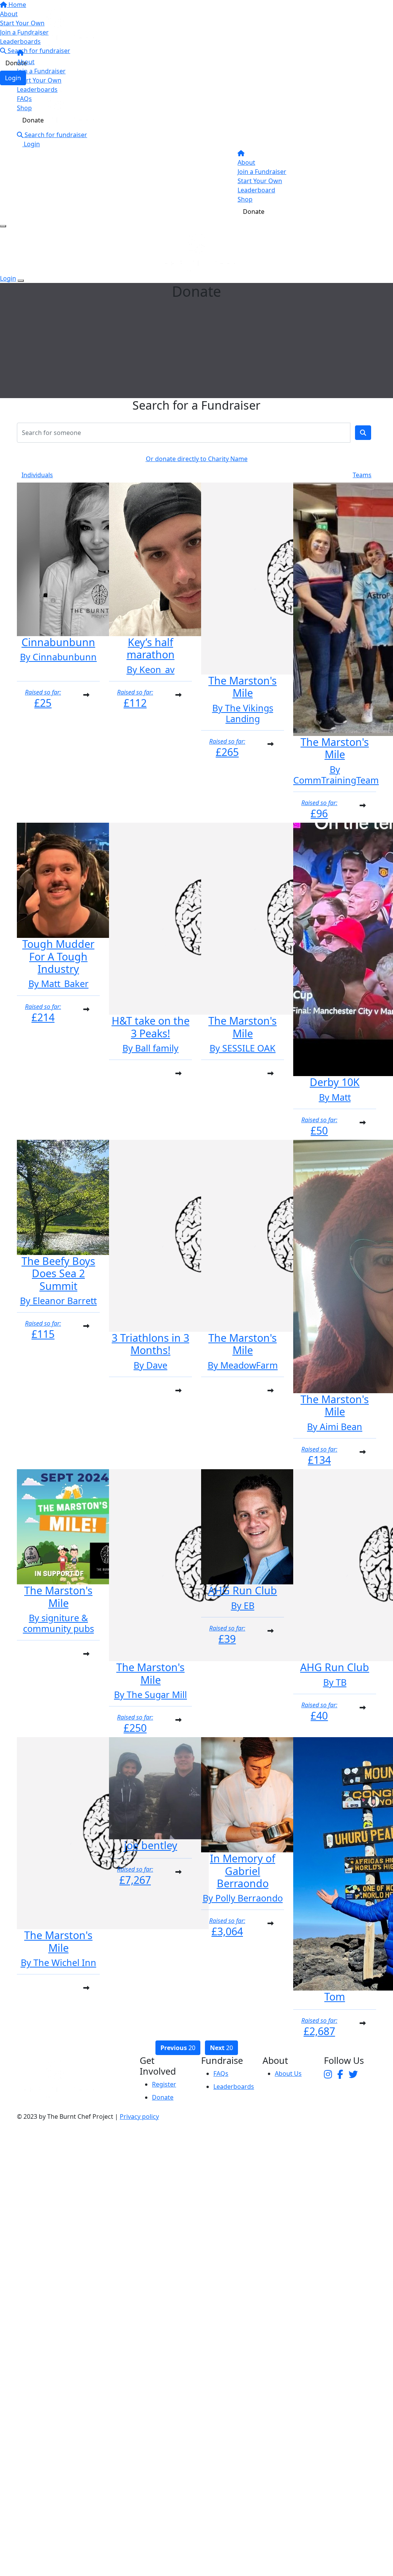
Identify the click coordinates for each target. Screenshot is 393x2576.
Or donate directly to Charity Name (197, 459)
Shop (24, 108)
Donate (33, 120)
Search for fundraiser (55, 135)
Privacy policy (139, 2116)
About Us (288, 2073)
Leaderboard (256, 190)
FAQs (24, 99)
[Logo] (55, 25)
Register (164, 2084)
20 (178, 2048)
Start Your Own (39, 80)
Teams (362, 475)
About (26, 62)
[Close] (21, 281)
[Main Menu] (3, 226)
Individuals (37, 475)
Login (31, 144)
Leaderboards (37, 89)
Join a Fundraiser (41, 71)
